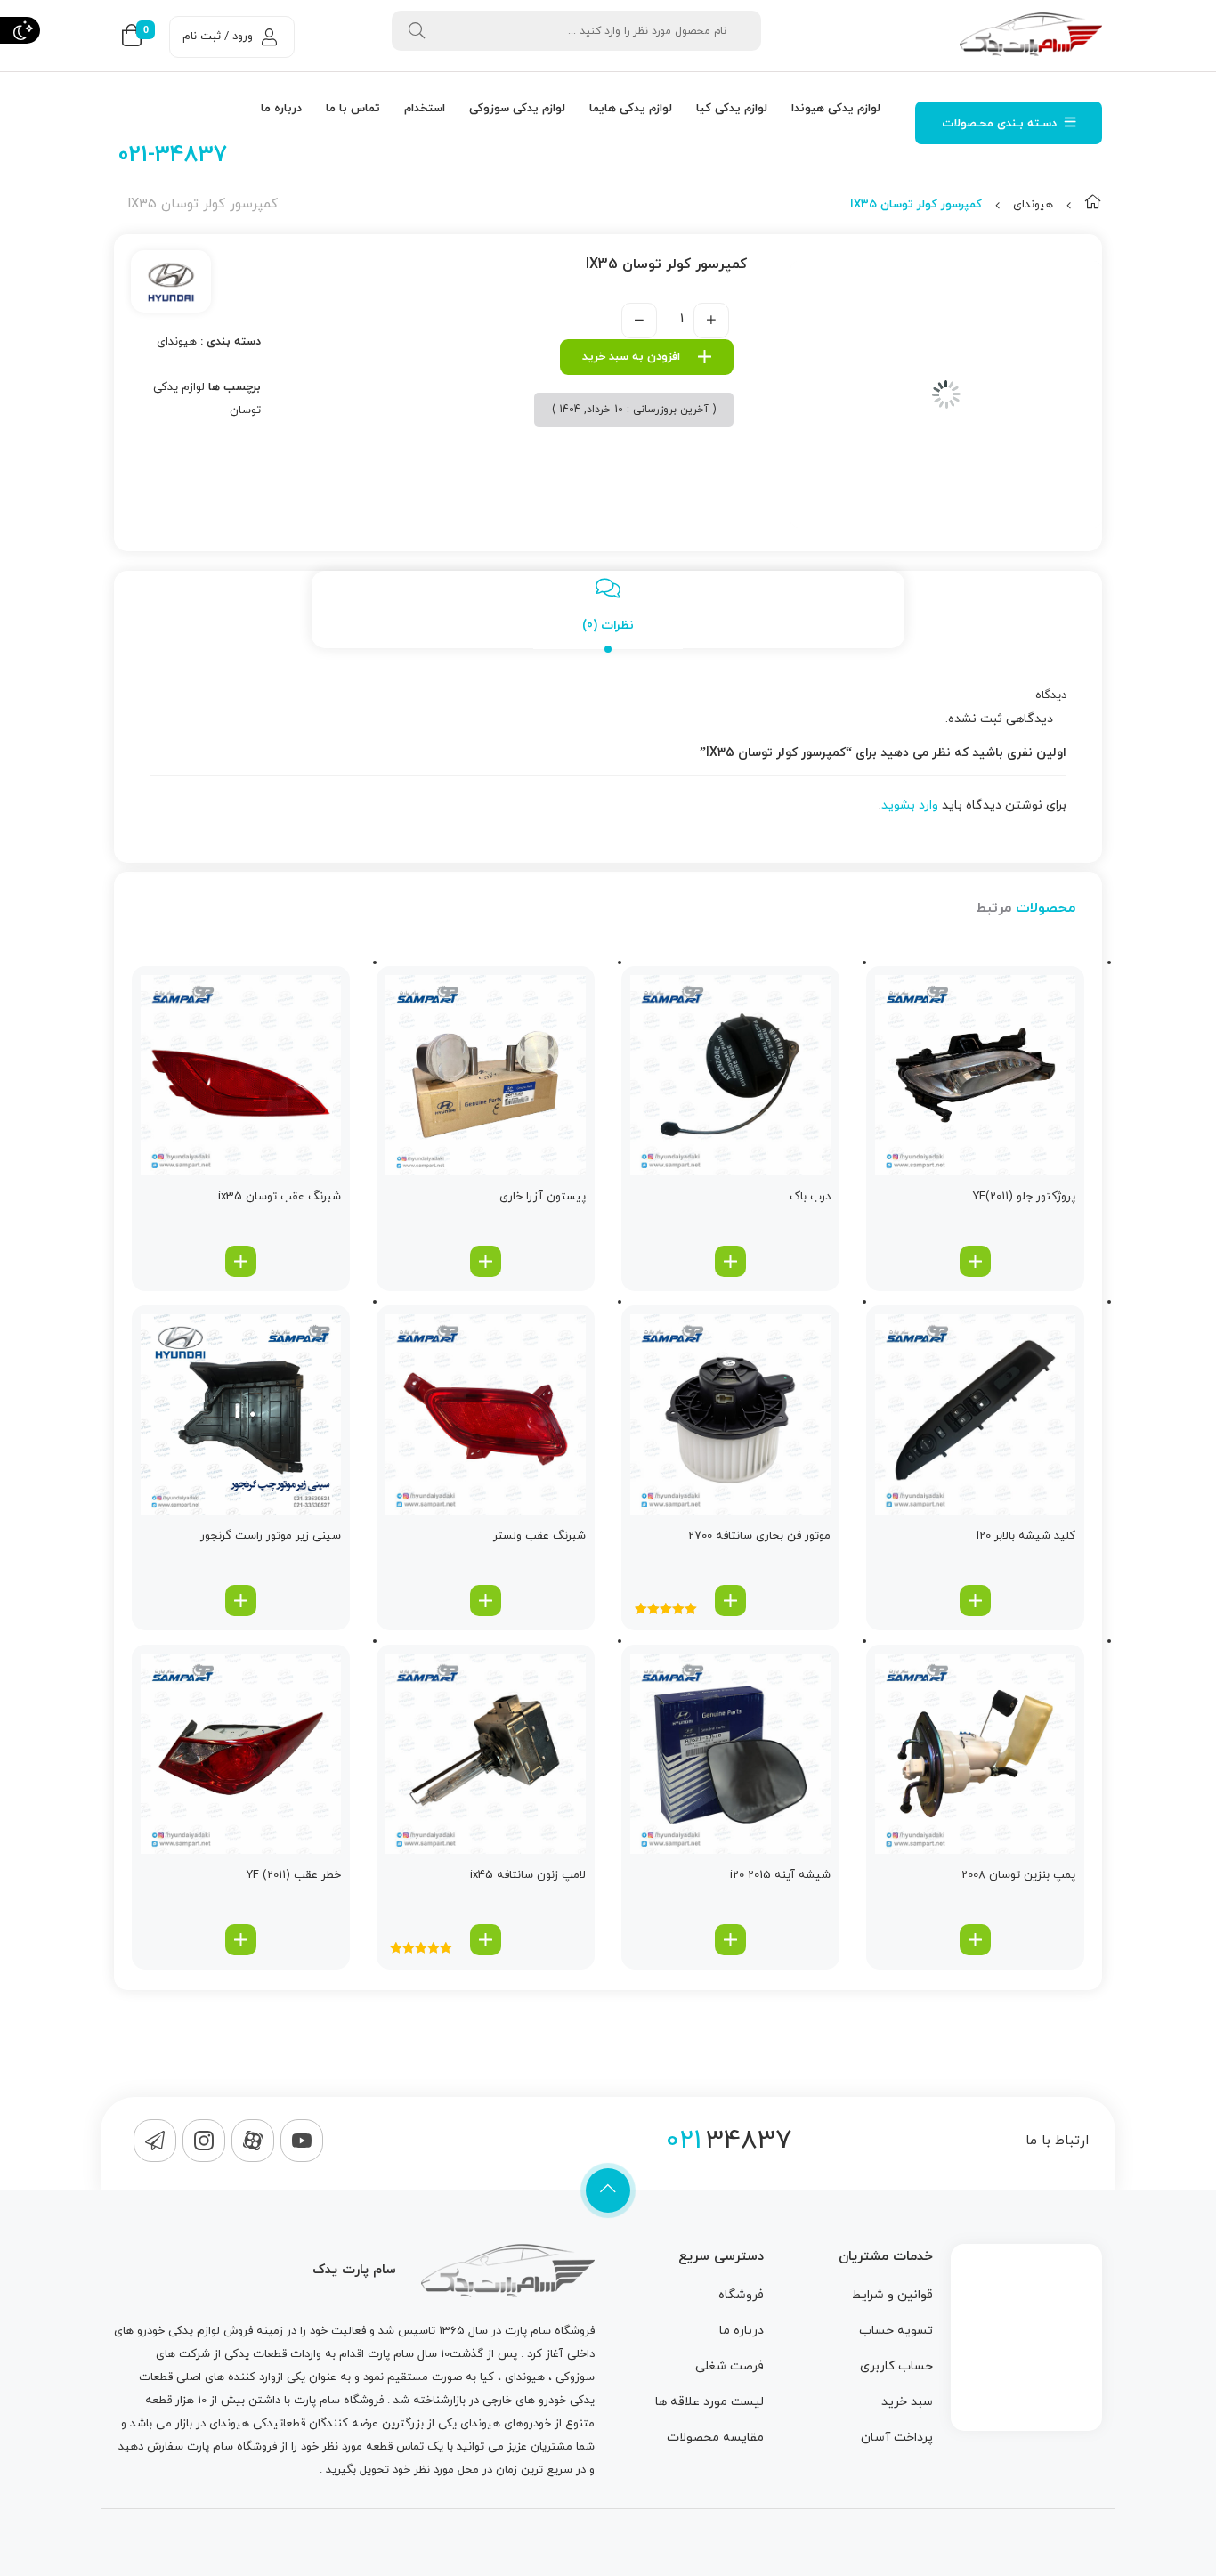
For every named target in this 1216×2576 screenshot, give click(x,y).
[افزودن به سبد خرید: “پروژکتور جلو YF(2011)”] (975, 1261)
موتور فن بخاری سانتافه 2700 (759, 1536)
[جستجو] (417, 31)
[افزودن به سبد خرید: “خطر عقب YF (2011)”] (241, 1940)
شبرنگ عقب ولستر (539, 1536)
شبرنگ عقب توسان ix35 (280, 1197)
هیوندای (1033, 205)
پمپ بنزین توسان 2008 (1018, 1875)
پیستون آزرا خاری (543, 1197)
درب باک (810, 1197)
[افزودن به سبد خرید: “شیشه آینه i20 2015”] (730, 1940)
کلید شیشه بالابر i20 (1026, 1536)
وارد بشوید (910, 805)
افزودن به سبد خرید (631, 357)
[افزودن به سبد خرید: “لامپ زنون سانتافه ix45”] (486, 1940)
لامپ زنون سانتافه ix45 (528, 1875)
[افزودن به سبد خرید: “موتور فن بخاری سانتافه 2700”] (730, 1601)
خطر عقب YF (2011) (294, 1875)
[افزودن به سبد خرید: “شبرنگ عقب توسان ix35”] (241, 1261)
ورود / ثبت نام (218, 37)
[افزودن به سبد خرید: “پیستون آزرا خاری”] (486, 1261)
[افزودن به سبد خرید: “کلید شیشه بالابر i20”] (975, 1601)
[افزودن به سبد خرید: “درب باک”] (730, 1261)
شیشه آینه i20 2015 (780, 1875)
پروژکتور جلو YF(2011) (1024, 1197)
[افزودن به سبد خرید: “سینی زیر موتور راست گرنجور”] (241, 1601)
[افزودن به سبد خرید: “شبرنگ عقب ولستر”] (486, 1601)
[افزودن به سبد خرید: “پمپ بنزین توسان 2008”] (975, 1940)
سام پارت (528, 2331)
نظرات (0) (608, 626)
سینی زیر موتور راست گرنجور (271, 1536)
